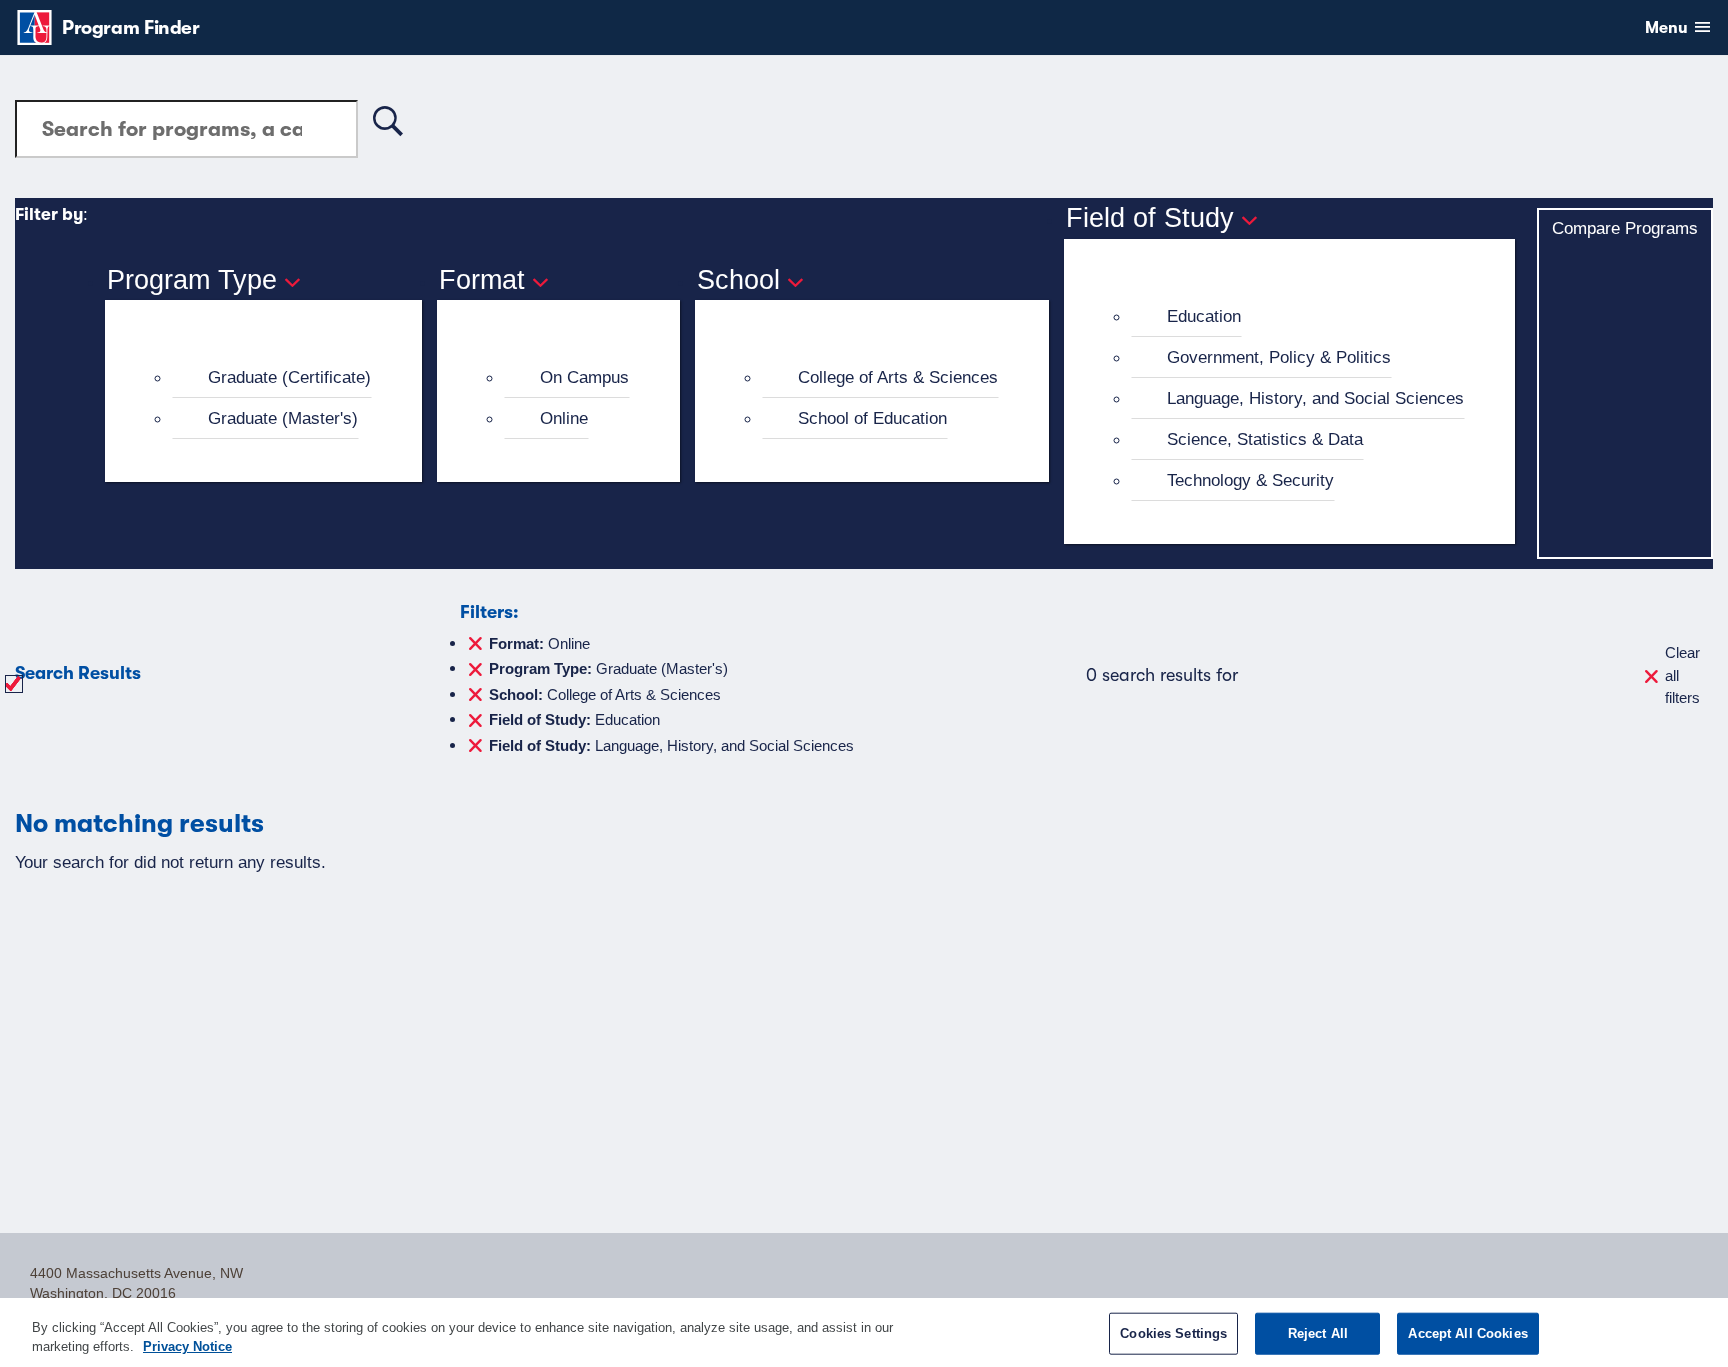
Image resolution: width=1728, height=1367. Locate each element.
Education (1204, 316)
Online (564, 418)
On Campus (584, 377)
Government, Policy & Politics (1279, 357)
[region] (864, 1332)
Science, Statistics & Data (1265, 439)
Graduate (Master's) (283, 418)
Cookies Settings (1173, 1333)
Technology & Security (1250, 480)
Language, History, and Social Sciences (1315, 398)
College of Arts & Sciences (898, 377)
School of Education (872, 418)
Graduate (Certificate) (289, 377)
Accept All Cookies (1467, 1333)
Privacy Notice (187, 1346)
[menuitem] (272, 378)
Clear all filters (1682, 675)
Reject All (1318, 1333)
